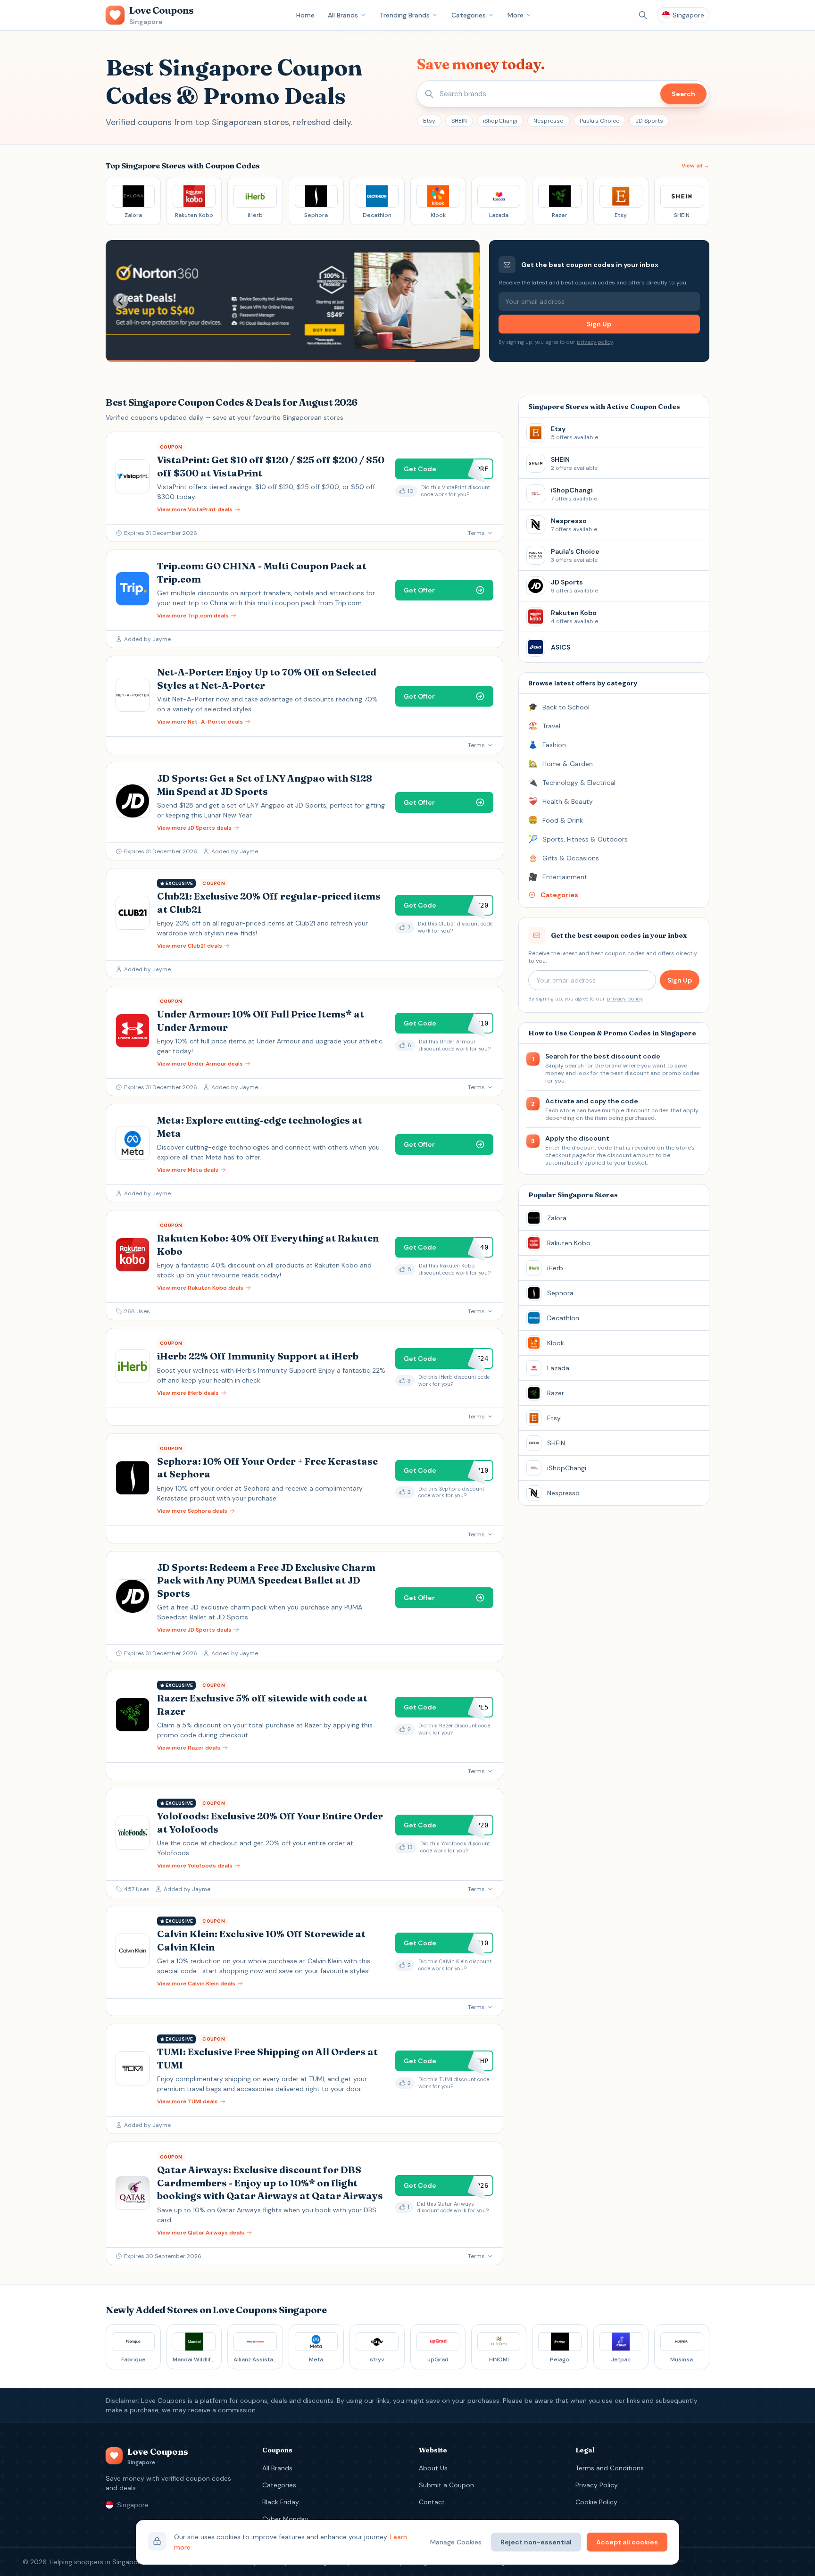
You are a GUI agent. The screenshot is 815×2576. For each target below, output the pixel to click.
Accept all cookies (627, 2542)
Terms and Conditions (610, 2468)
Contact (432, 2502)
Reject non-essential (536, 2542)
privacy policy (595, 342)
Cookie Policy (596, 2502)
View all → (695, 166)
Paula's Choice (599, 121)
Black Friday (281, 2502)
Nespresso (549, 121)
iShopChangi (500, 121)
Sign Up (599, 324)
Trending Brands (405, 15)
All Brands (343, 15)
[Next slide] (465, 301)
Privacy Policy (597, 2485)
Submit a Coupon (446, 2485)
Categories (469, 15)
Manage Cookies (456, 2542)
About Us (433, 2468)
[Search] (643, 15)
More (516, 15)
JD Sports (649, 121)
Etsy (429, 121)
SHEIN (459, 121)
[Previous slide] (121, 301)
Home (305, 15)
